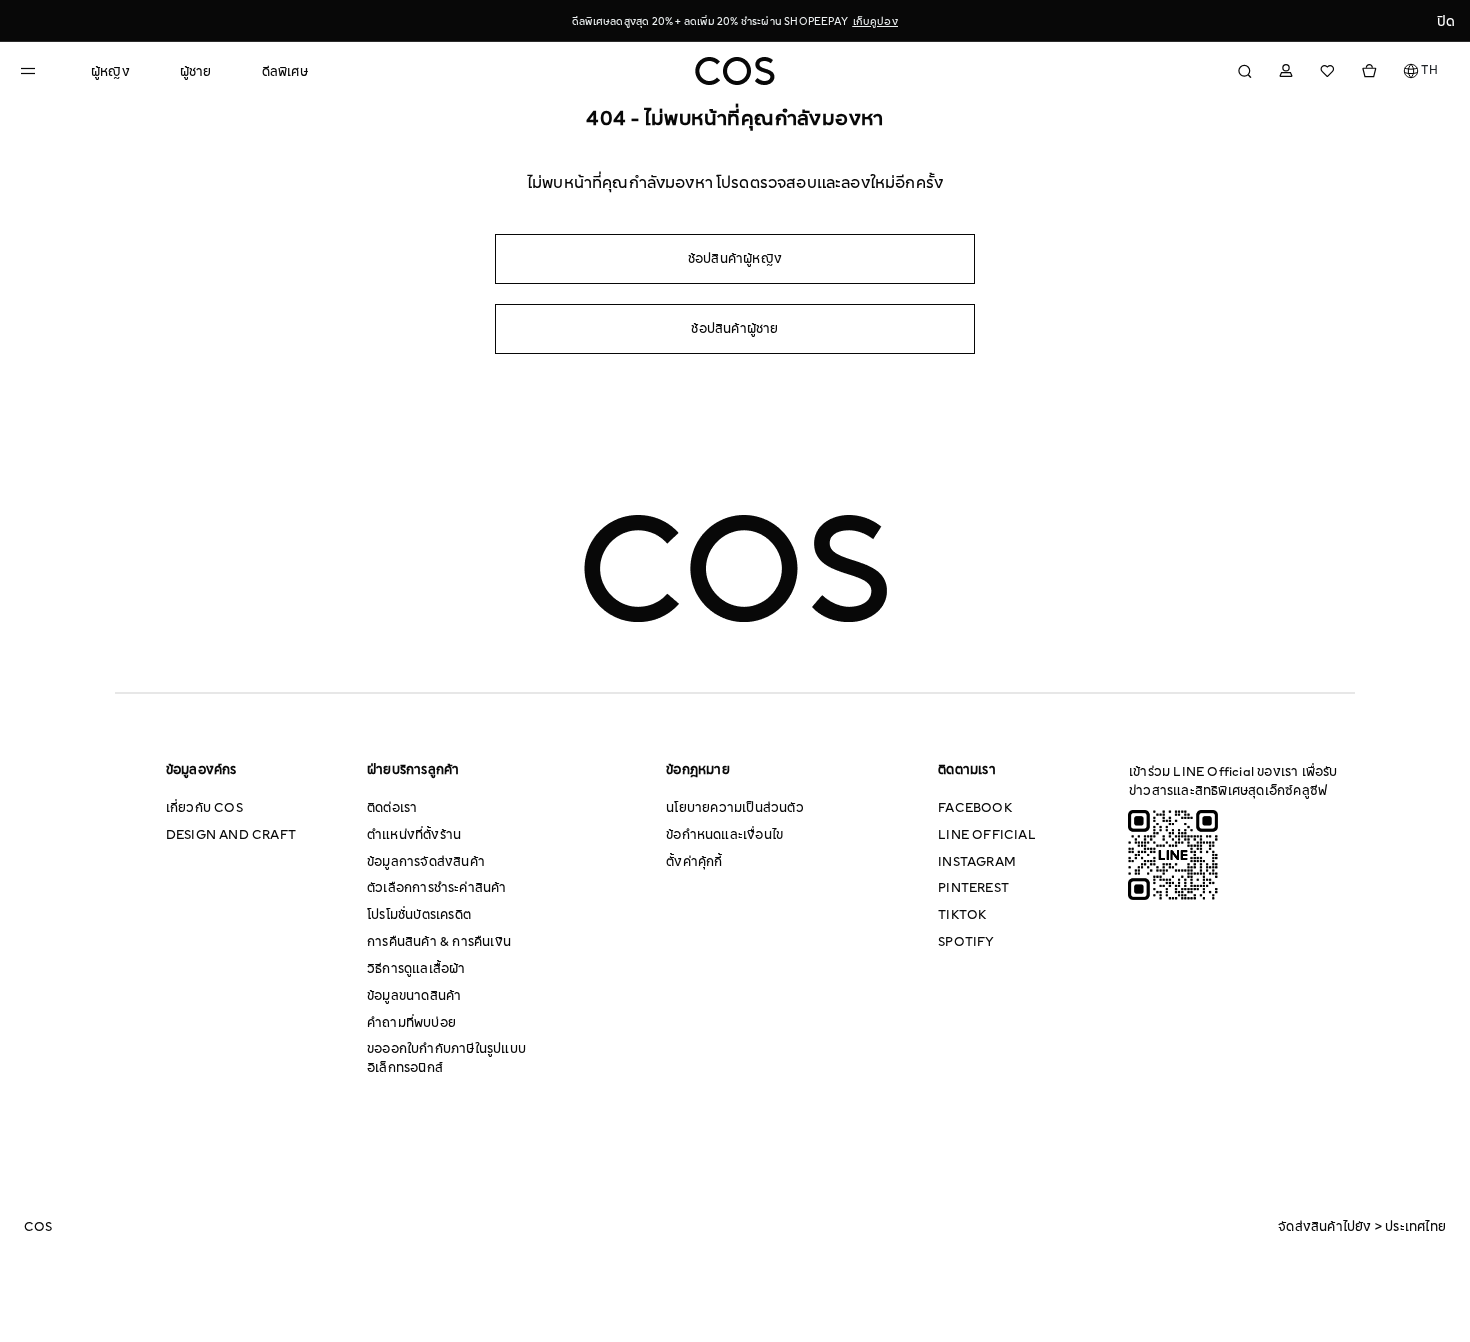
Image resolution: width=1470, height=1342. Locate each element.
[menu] (199, 63)
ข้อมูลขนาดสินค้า (414, 996)
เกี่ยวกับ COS (204, 808)
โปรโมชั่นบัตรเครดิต (419, 915)
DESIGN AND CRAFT (231, 835)
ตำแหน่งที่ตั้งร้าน (414, 835)
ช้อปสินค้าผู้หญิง (735, 259)
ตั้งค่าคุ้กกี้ (694, 862)
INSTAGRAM (977, 862)
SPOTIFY (966, 942)
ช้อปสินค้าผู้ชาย (734, 329)
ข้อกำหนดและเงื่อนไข (724, 835)
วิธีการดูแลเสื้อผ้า (416, 969)
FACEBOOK (975, 808)
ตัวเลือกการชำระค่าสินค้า (437, 888)
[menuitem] (110, 73)
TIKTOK (962, 915)
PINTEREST (973, 888)
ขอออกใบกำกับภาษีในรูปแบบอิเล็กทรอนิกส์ (446, 1058)
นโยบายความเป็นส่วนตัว (735, 808)
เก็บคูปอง (875, 21)
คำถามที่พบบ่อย (411, 1023)
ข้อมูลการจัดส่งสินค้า (426, 862)
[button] (1421, 71)
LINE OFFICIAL (987, 835)
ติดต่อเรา (392, 808)
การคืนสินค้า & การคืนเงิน (439, 942)
